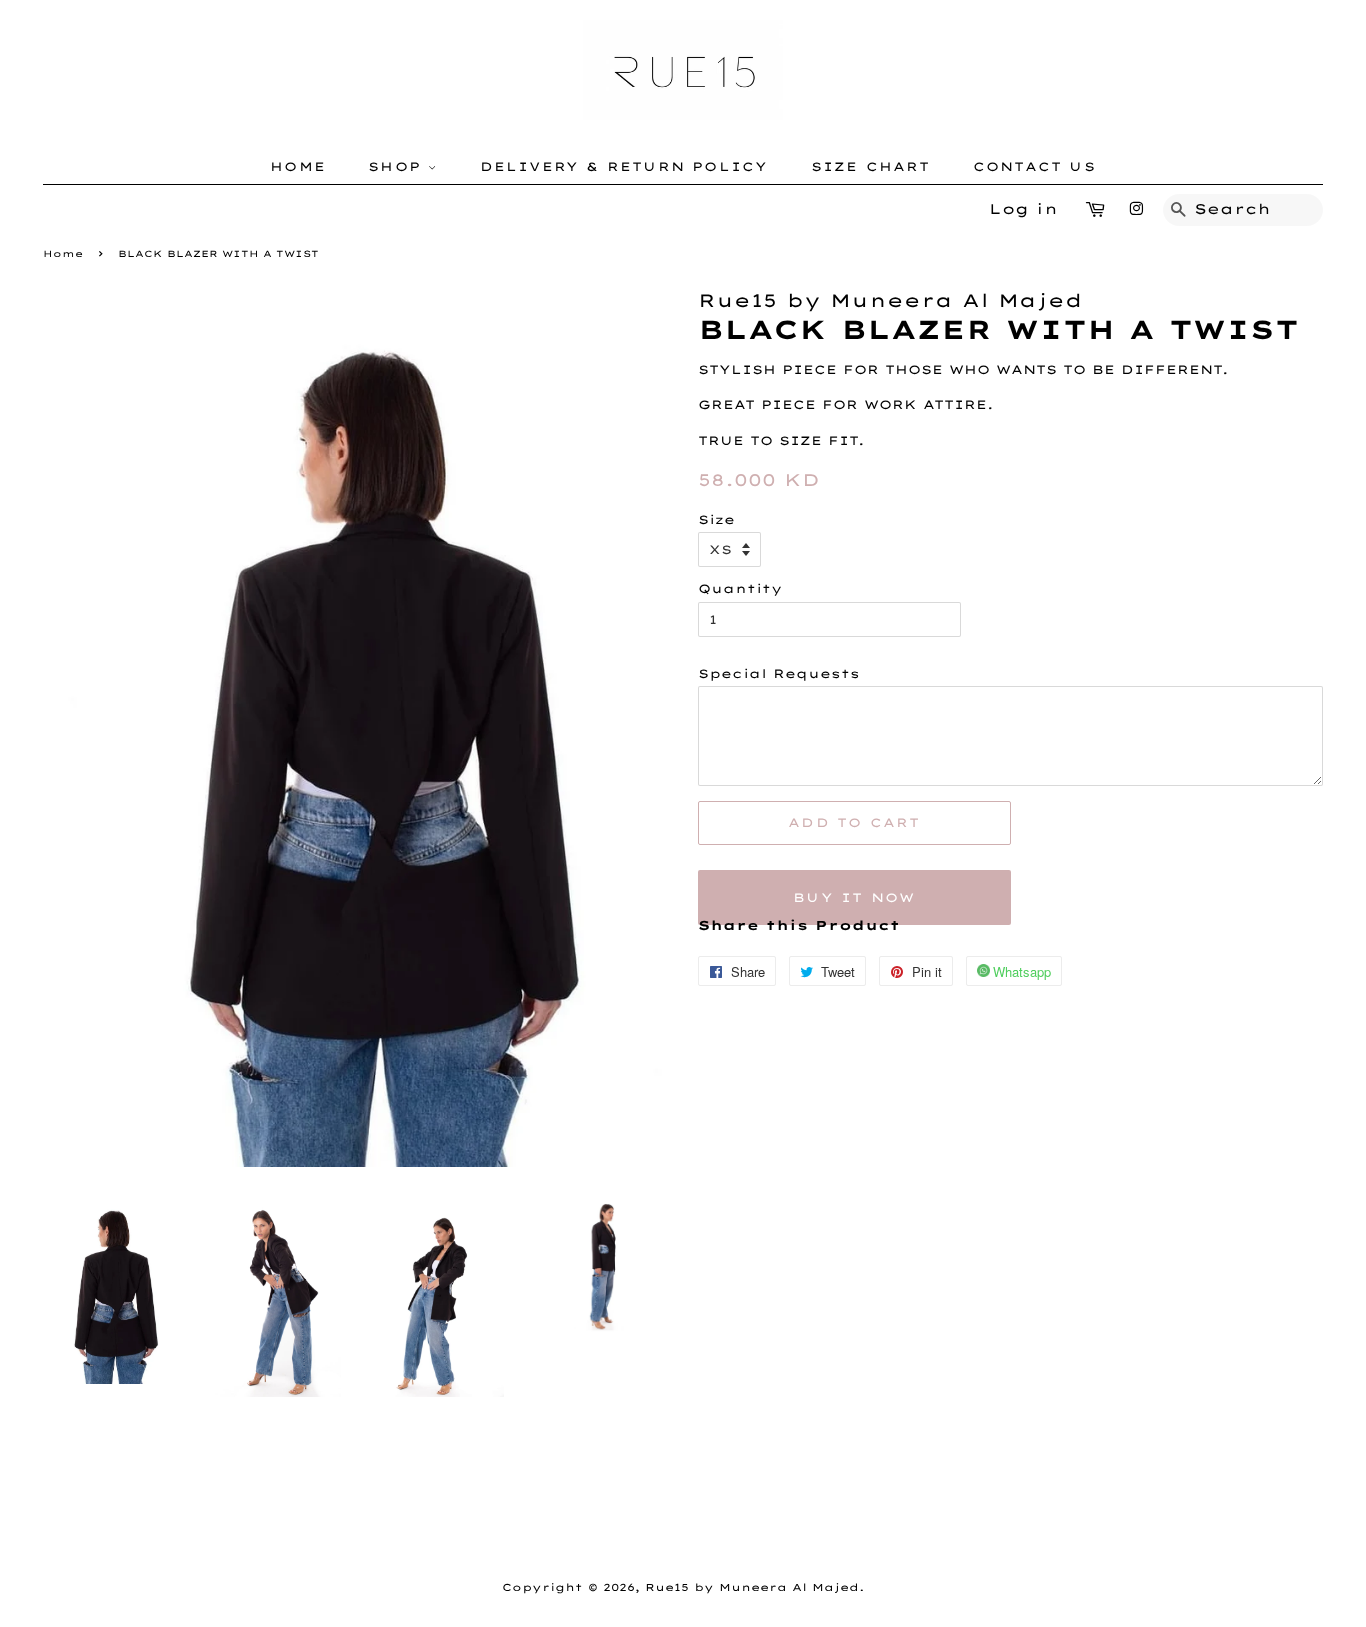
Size (716, 519)
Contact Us (1034, 166)
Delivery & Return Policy (624, 166)
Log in (1023, 209)
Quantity (740, 588)
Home (298, 166)
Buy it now (854, 897)
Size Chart (871, 166)
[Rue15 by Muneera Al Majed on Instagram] (1136, 209)
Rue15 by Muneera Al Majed (752, 1587)
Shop (398, 166)
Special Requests (779, 673)
